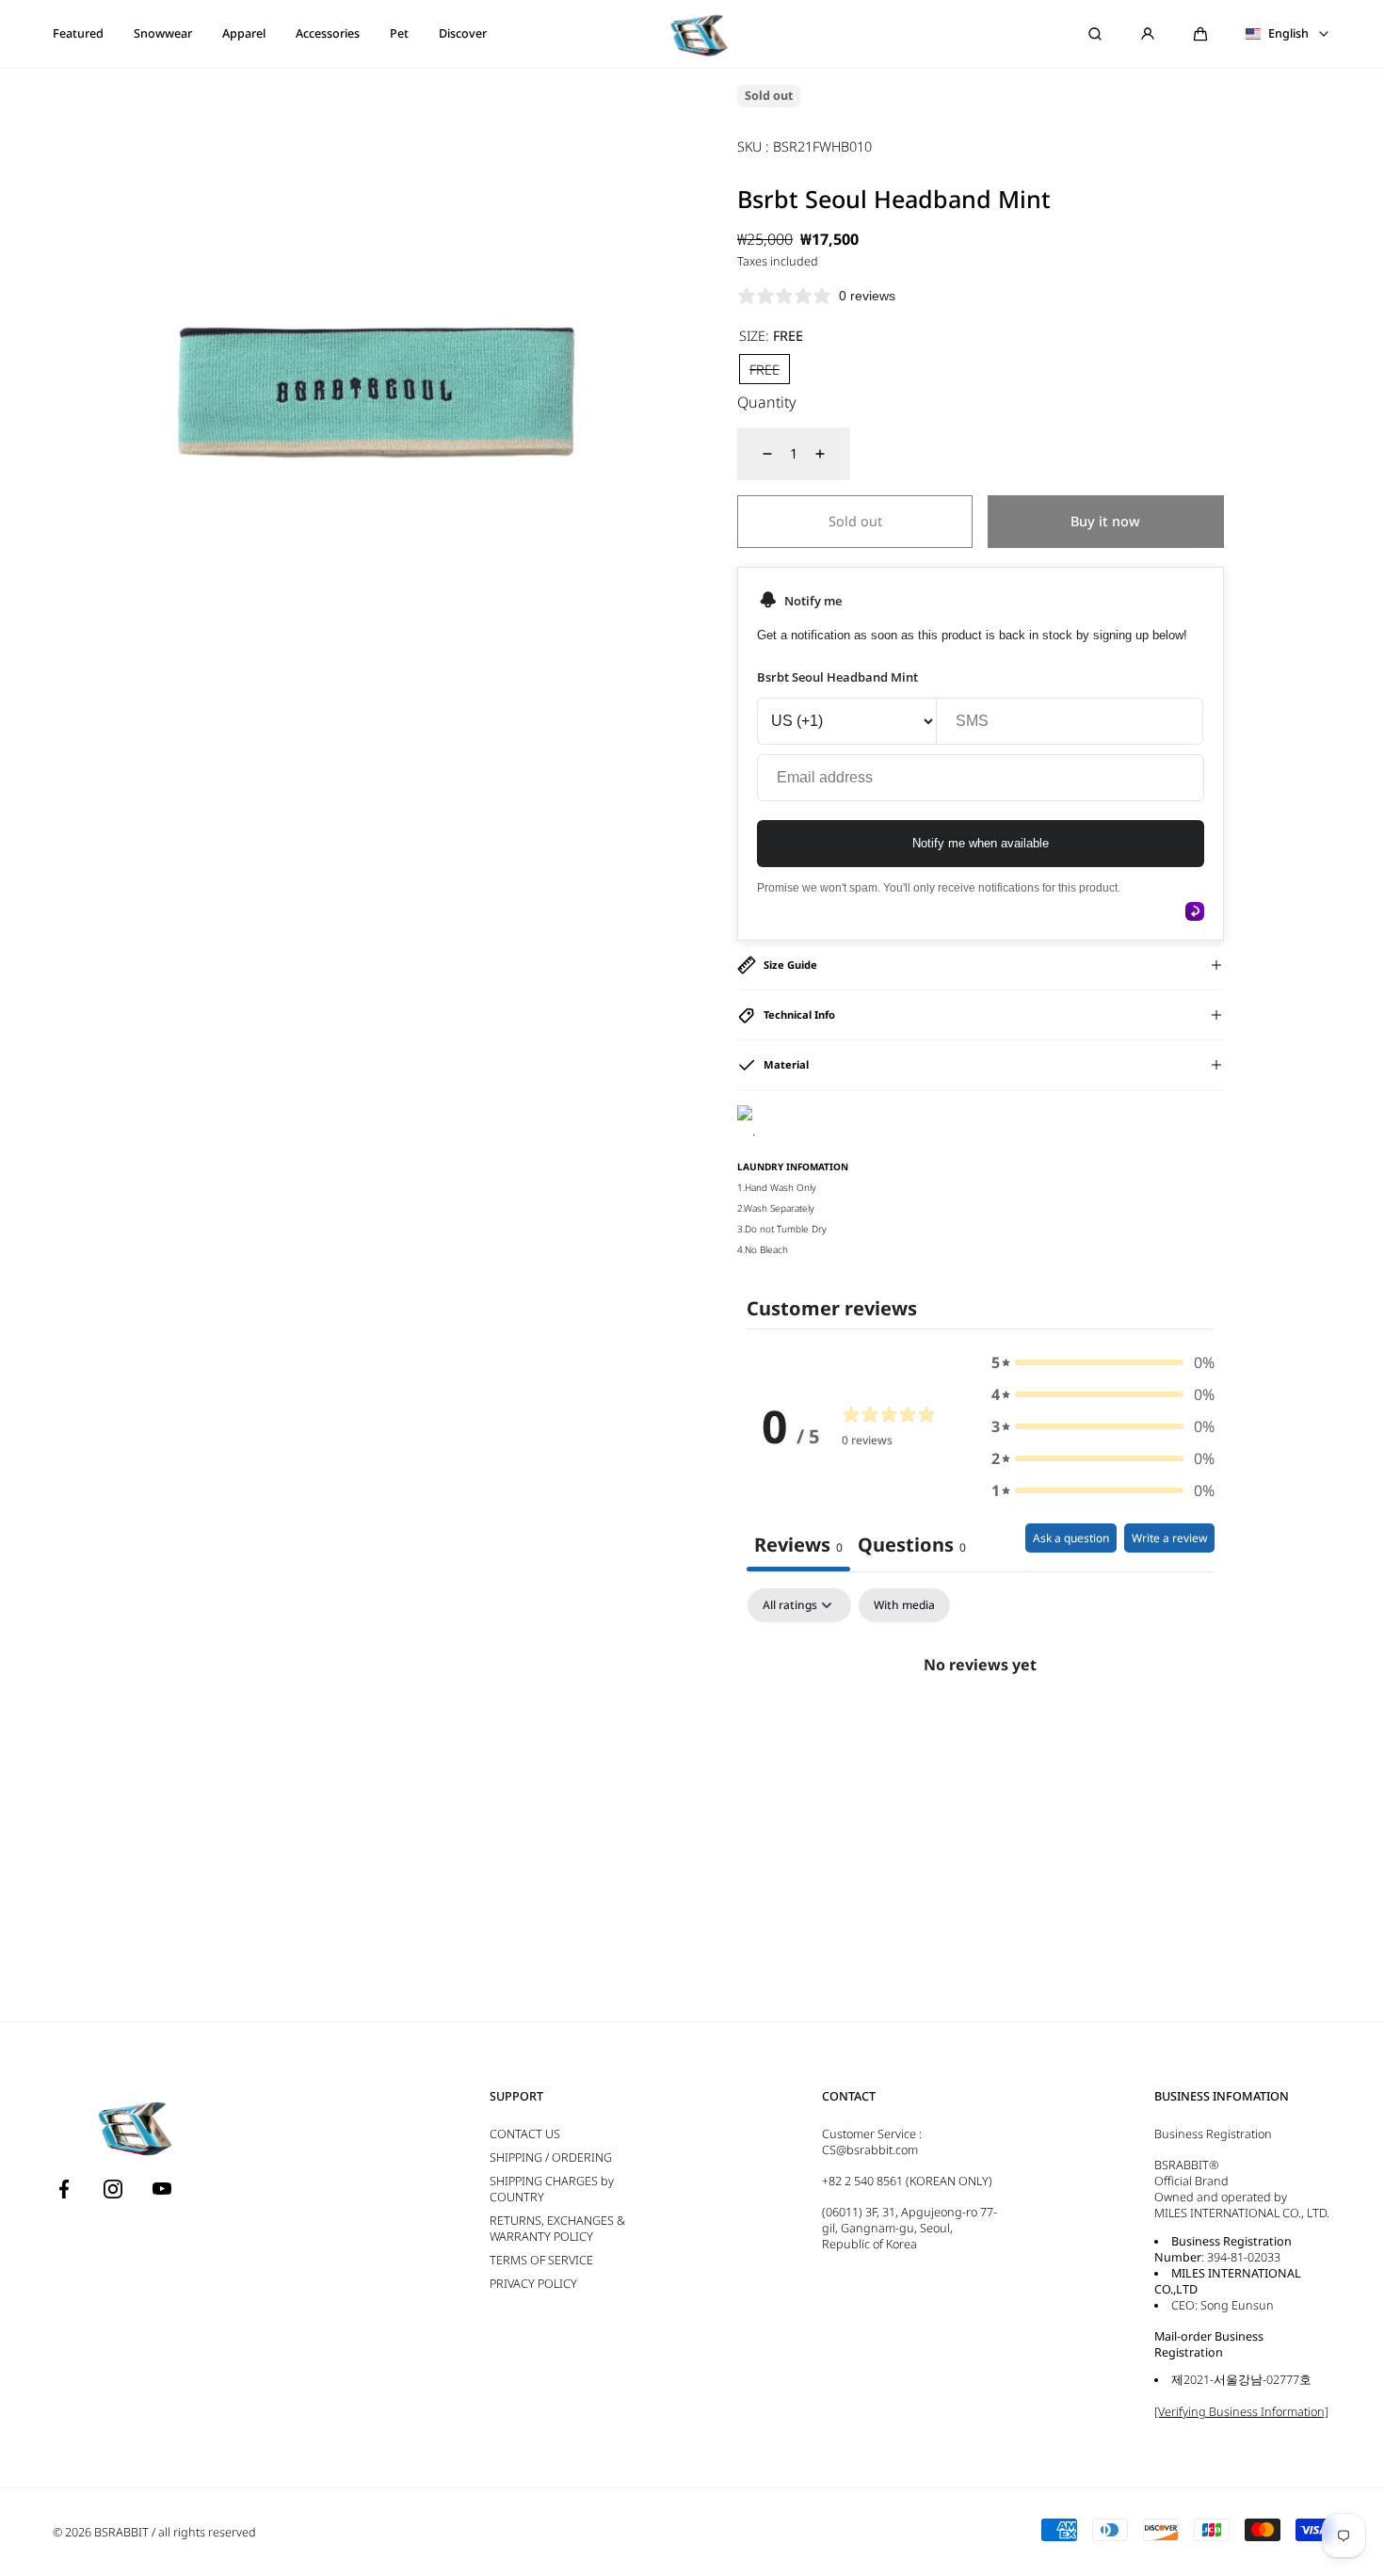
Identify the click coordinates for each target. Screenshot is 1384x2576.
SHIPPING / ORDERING (551, 2157)
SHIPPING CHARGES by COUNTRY (552, 2189)
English (1288, 34)
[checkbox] (904, 1605)
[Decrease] (756, 454)
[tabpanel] (981, 1729)
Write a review (1169, 1538)
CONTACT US (525, 2134)
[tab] (912, 1547)
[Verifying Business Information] (1241, 2412)
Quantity (767, 402)
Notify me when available (981, 843)
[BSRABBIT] (692, 34)
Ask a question (1071, 1538)
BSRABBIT (121, 2532)
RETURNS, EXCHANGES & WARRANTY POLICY (557, 2229)
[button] (1200, 34)
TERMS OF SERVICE (541, 2260)
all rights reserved (207, 2532)
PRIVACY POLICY (533, 2284)
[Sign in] (1148, 34)
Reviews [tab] (798, 1545)
